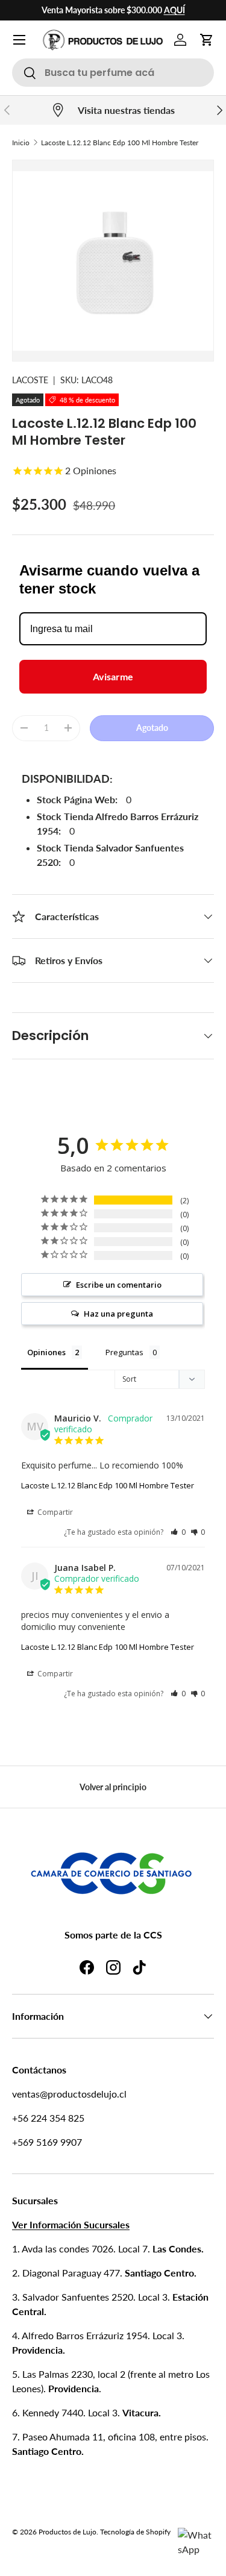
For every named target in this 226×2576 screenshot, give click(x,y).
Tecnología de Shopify (135, 2532)
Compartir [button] (54, 1512)
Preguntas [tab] (124, 1352)
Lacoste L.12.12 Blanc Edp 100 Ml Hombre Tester (120, 143)
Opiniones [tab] (46, 1352)
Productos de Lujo (67, 2532)
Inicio (21, 143)
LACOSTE (30, 380)
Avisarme (113, 676)
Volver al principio (113, 1787)
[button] (207, 40)
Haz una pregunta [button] (118, 1314)
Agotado (152, 728)
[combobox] (113, 73)
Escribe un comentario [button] (119, 1285)
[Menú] (19, 40)
